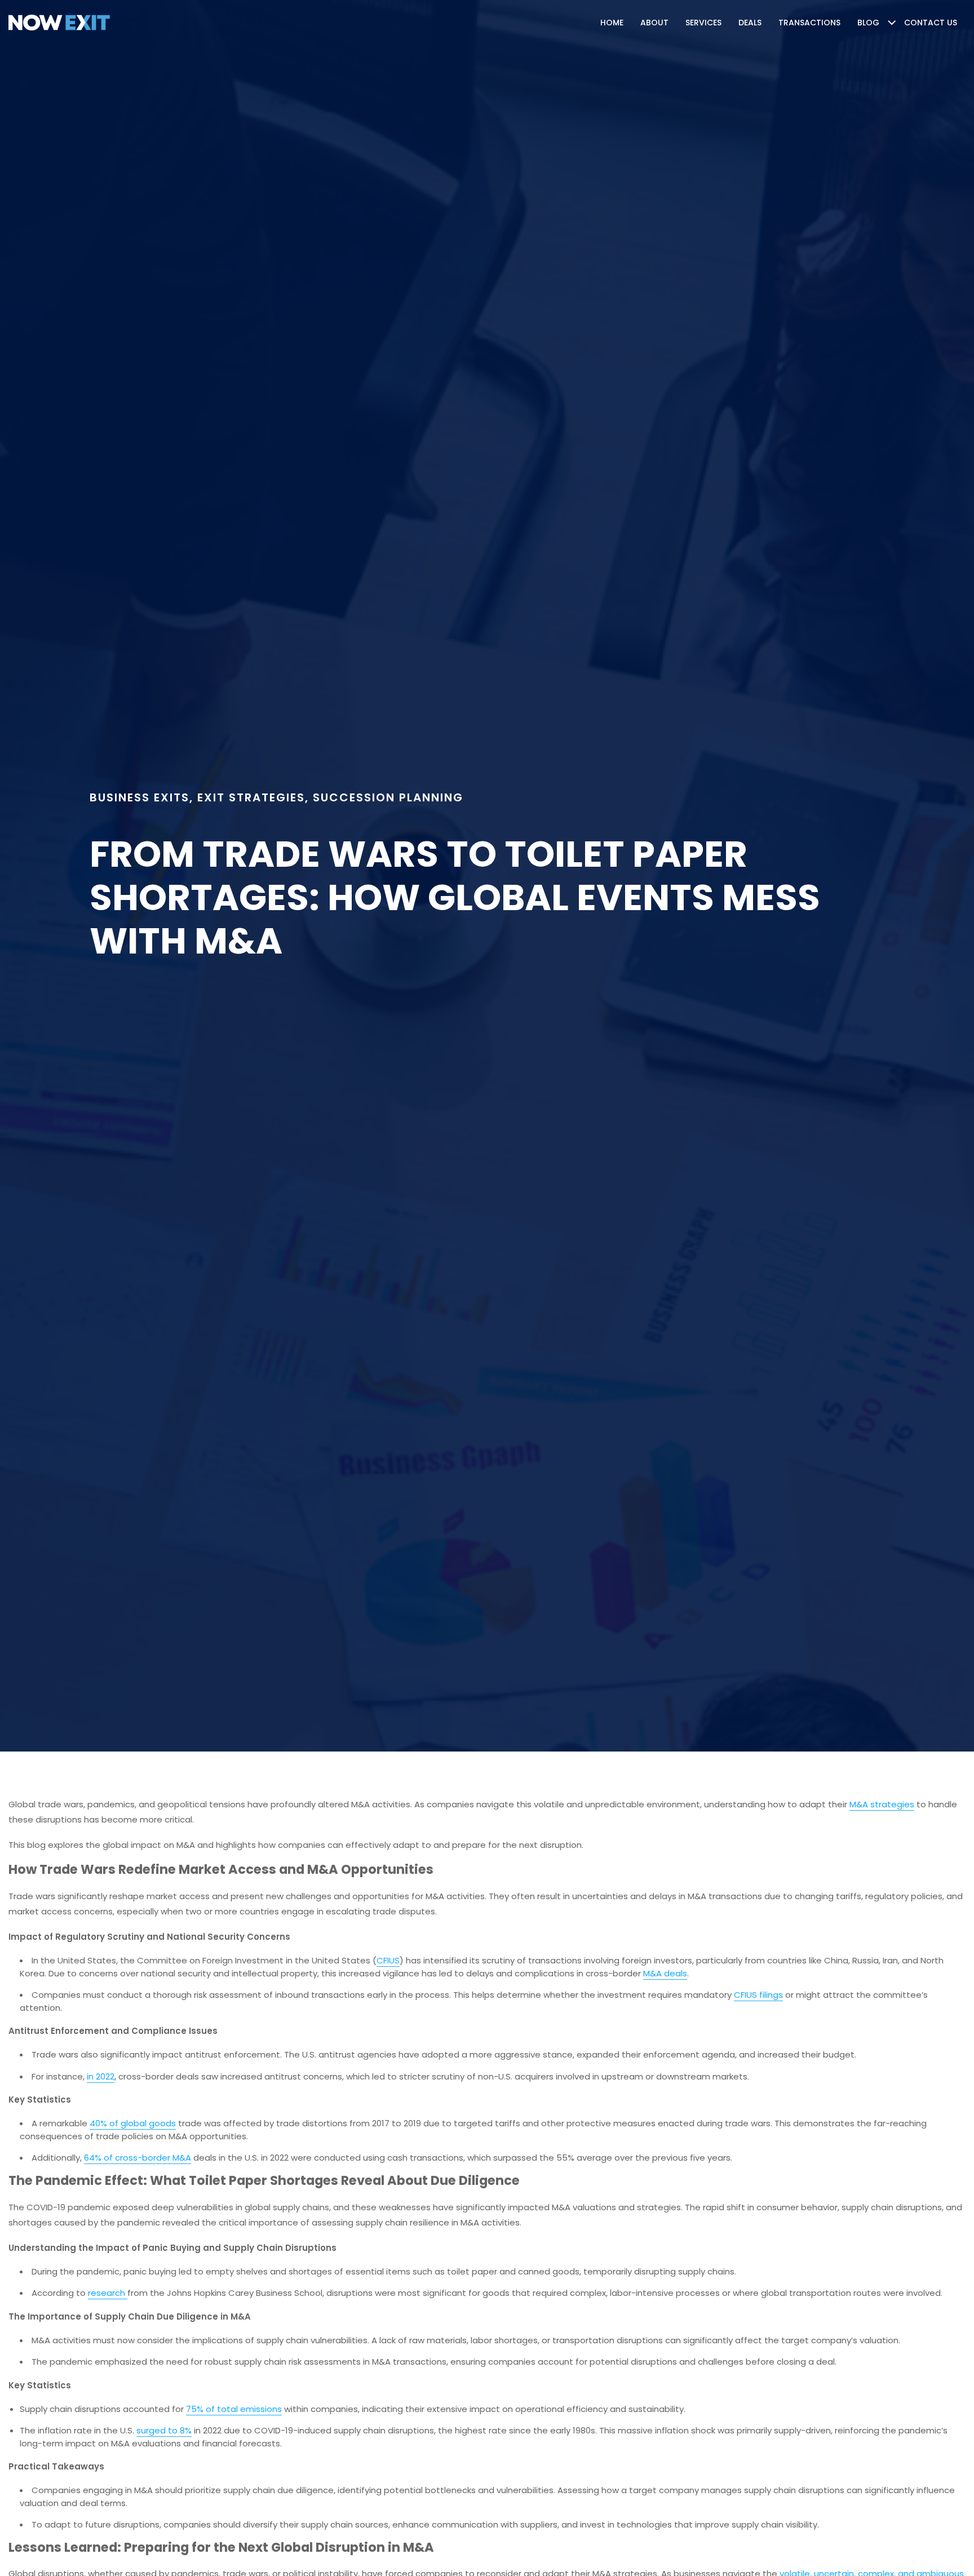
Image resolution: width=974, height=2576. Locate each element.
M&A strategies (882, 1804)
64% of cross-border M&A (138, 2158)
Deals (750, 23)
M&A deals (665, 1973)
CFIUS (388, 1960)
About (654, 23)
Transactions (809, 23)
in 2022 (101, 2076)
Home (612, 23)
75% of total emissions (234, 2409)
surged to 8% (164, 2430)
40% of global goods (133, 2123)
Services (703, 23)
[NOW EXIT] (59, 23)
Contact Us (931, 23)
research (108, 2293)
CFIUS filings (758, 1995)
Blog (868, 23)
